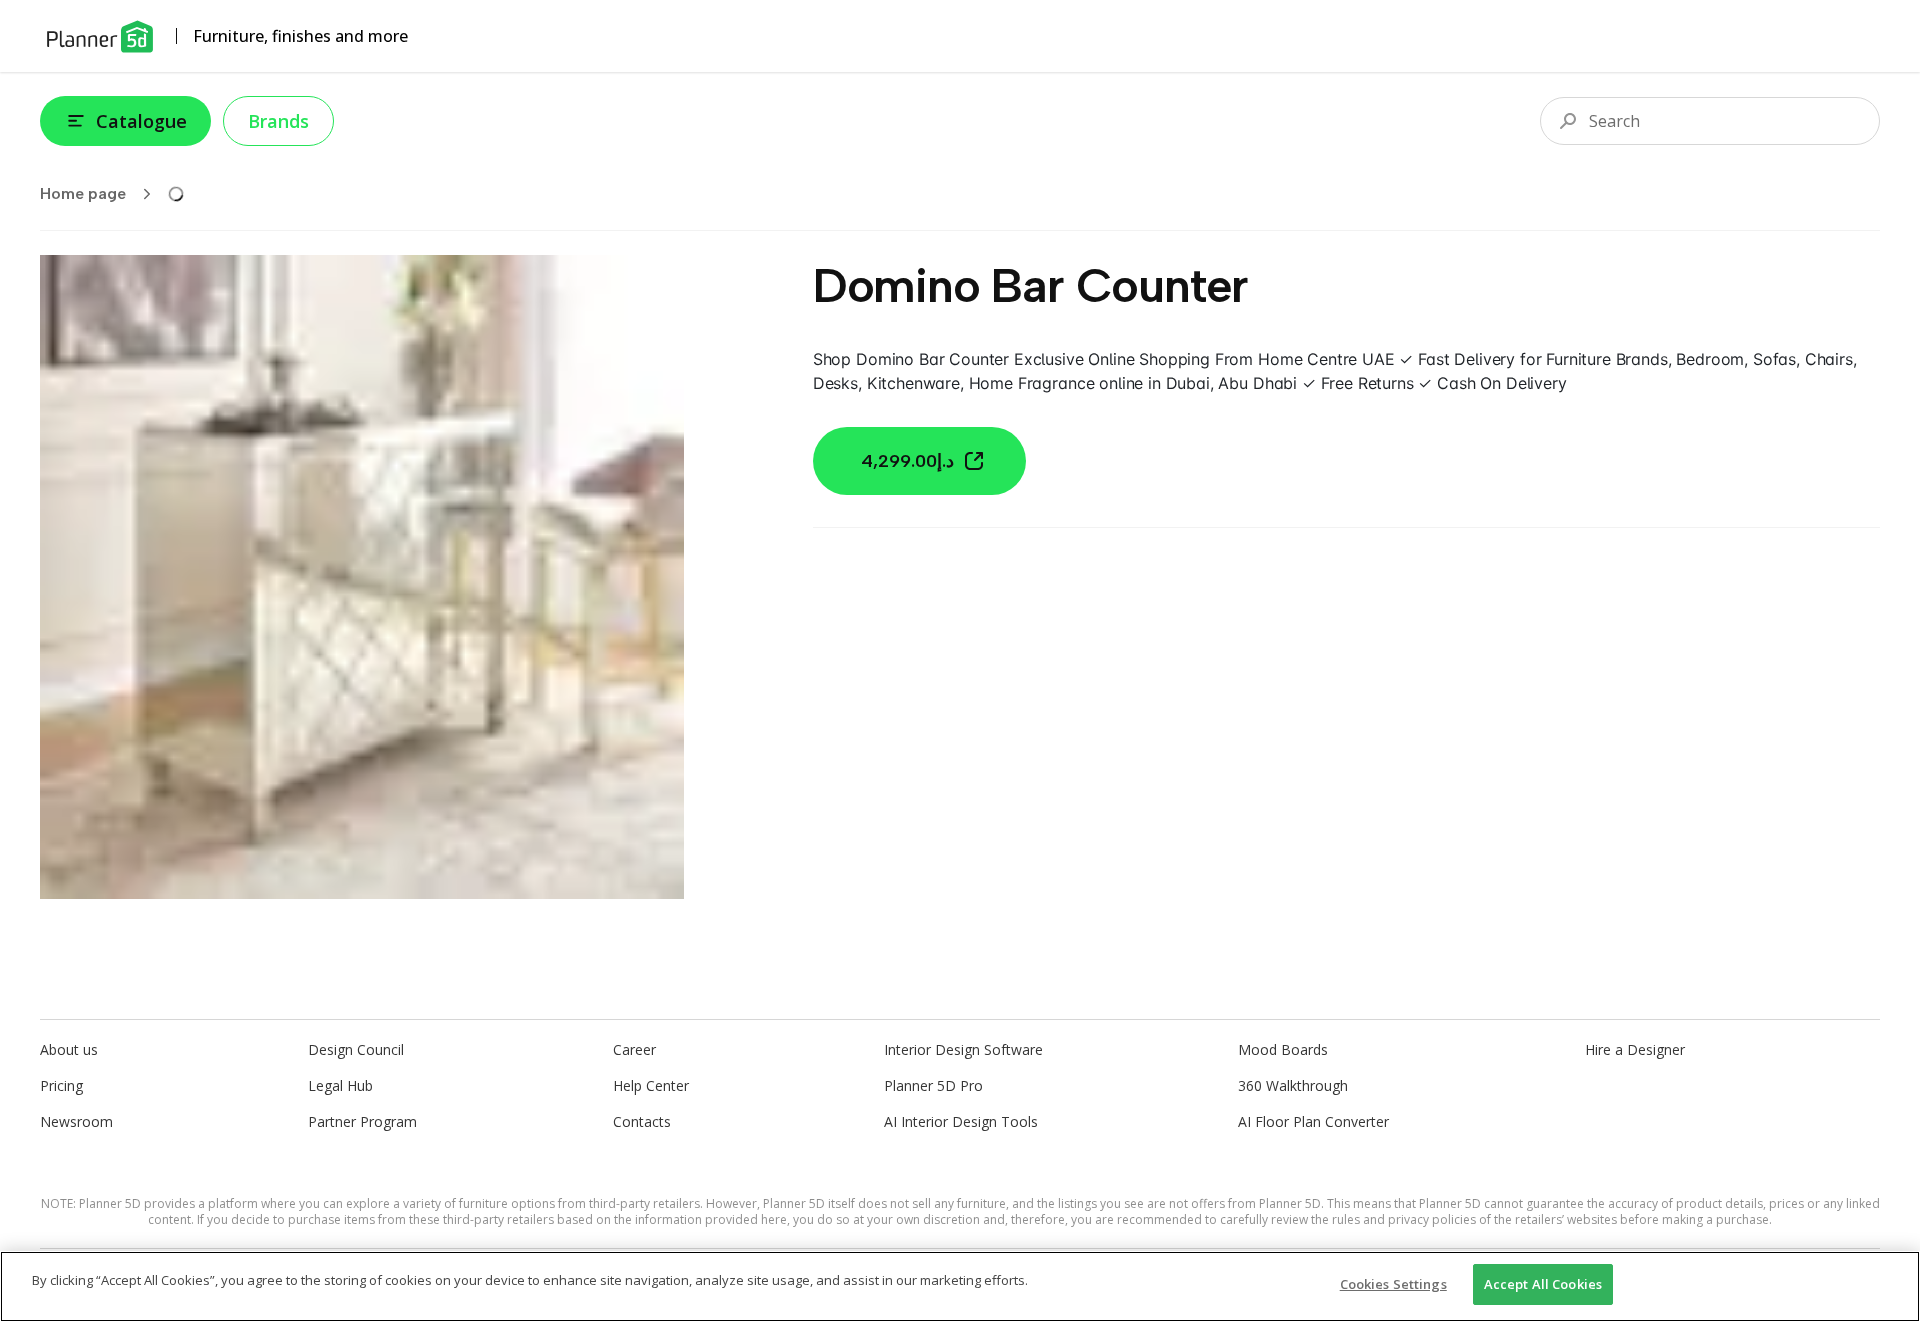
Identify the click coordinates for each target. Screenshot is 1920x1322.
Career (634, 1049)
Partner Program (362, 1121)
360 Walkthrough (1293, 1085)
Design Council (356, 1049)
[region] (960, 1286)
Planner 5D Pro (933, 1085)
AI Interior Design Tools (961, 1121)
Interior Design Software (963, 1049)
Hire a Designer (1635, 1049)
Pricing (61, 1085)
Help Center (651, 1085)
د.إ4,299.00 (907, 461)
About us (69, 1049)
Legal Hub (340, 1085)
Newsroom (76, 1121)
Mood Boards (1283, 1049)
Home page (83, 193)
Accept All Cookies (1543, 1284)
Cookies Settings (1393, 1284)
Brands (278, 121)
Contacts (642, 1121)
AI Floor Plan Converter (1313, 1121)
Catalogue (141, 121)
